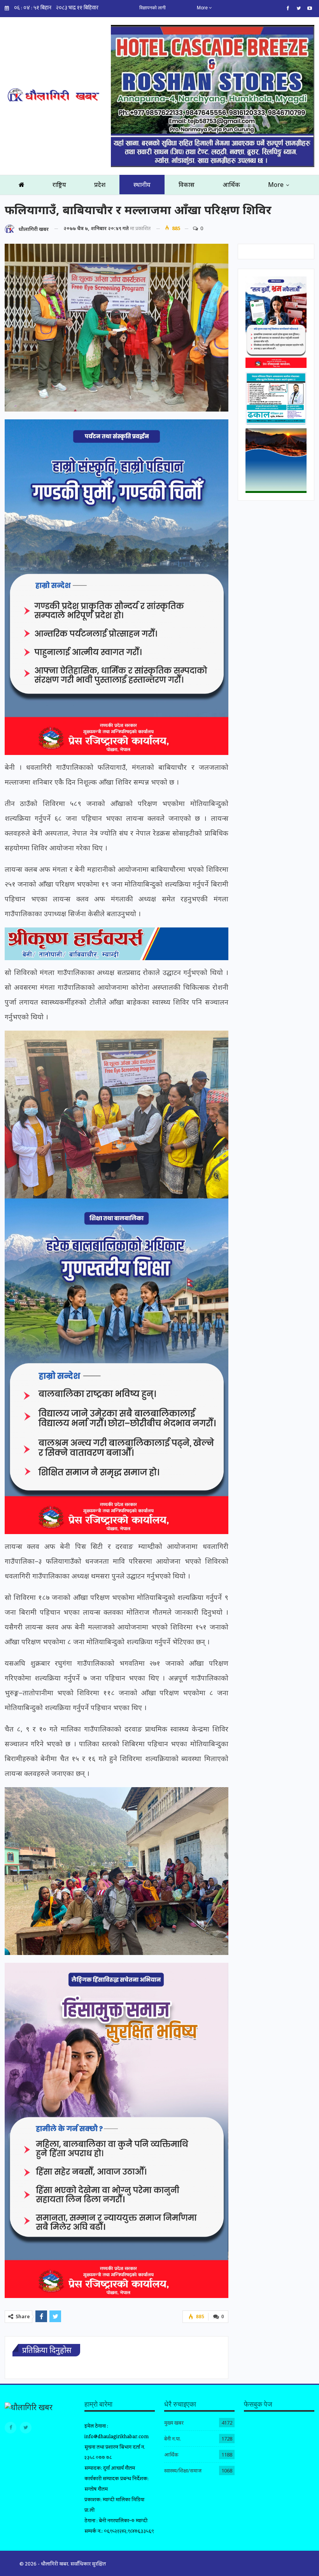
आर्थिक (231, 185)
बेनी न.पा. (173, 2439)
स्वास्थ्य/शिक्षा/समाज (183, 2470)
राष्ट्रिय (59, 185)
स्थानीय (142, 185)
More (203, 8)
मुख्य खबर (174, 2423)
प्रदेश (100, 185)
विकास (187, 185)
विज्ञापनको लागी (152, 8)
